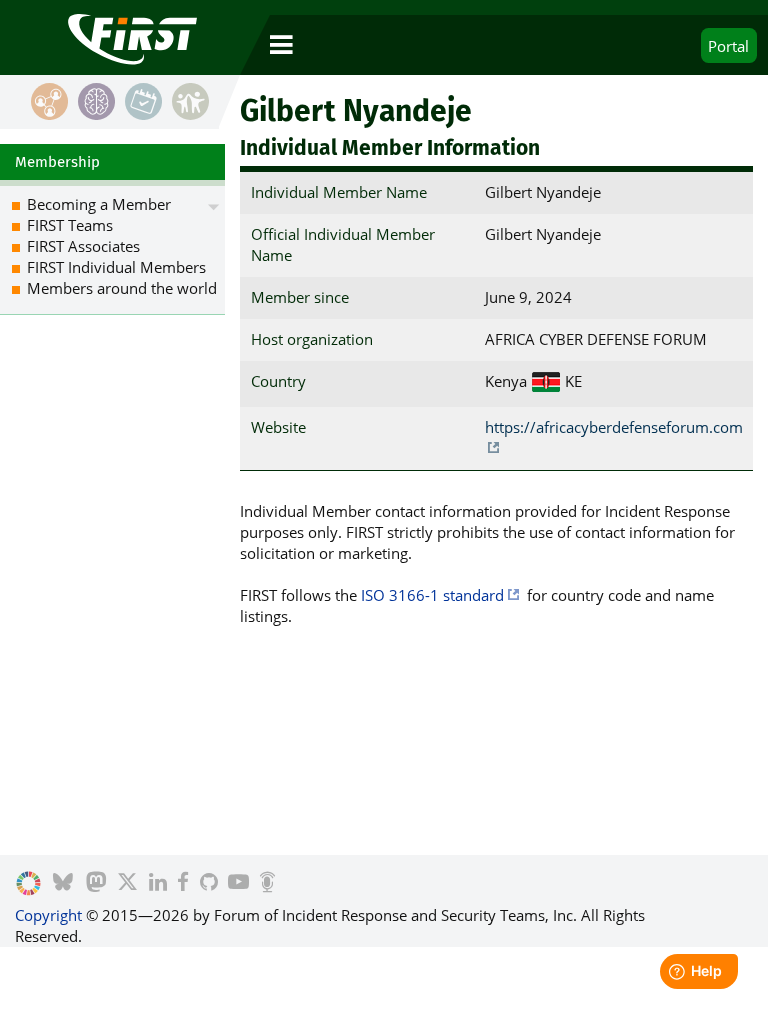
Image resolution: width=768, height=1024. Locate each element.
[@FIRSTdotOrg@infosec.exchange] (96, 884)
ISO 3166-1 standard (432, 595)
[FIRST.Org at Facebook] (183, 884)
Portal (728, 46)
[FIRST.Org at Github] (209, 884)
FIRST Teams (70, 225)
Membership (57, 162)
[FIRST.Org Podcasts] (267, 884)
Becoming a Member (99, 204)
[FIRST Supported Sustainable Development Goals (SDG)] (28, 884)
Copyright (48, 915)
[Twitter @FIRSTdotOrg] (127, 884)
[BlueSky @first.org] (63, 884)
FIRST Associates (83, 246)
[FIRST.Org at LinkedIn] (158, 884)
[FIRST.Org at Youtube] (238, 884)
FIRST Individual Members (116, 267)
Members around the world (122, 288)
